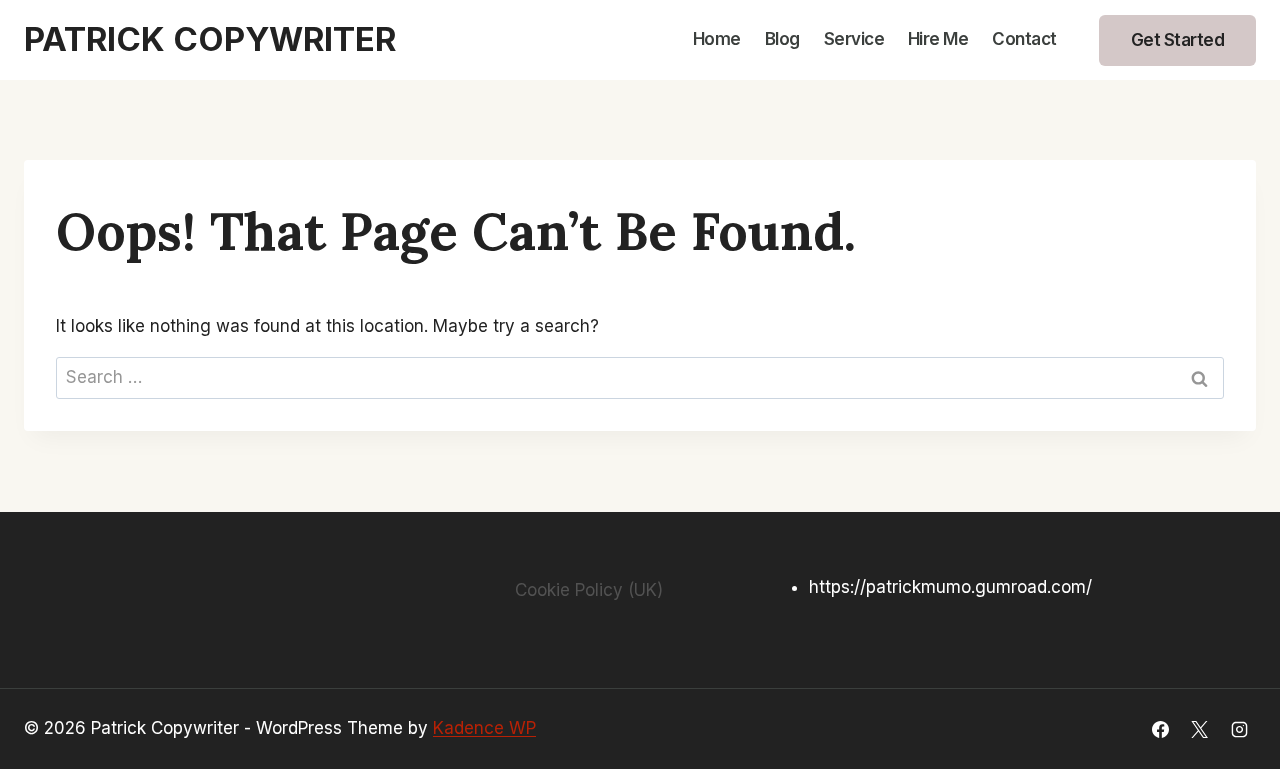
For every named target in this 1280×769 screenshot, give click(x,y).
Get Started (1178, 40)
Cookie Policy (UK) (589, 590)
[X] (1200, 729)
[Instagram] (1239, 729)
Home (717, 39)
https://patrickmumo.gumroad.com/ (950, 587)
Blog (782, 39)
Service (854, 39)
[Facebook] (1161, 729)
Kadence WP (484, 728)
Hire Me (938, 39)
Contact (1024, 39)
